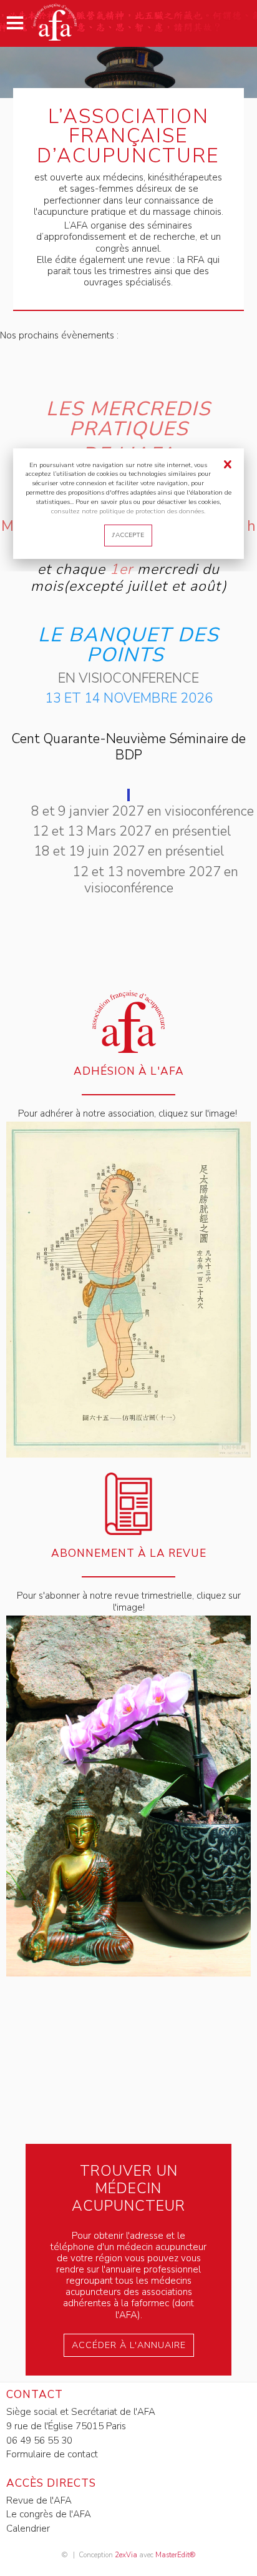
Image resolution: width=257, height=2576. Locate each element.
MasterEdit (172, 2555)
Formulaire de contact (52, 2454)
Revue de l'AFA (39, 2500)
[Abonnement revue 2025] (128, 1973)
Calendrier (28, 2529)
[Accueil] (55, 37)
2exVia (126, 2555)
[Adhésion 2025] (128, 1454)
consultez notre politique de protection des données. (128, 511)
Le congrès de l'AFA (49, 2514)
